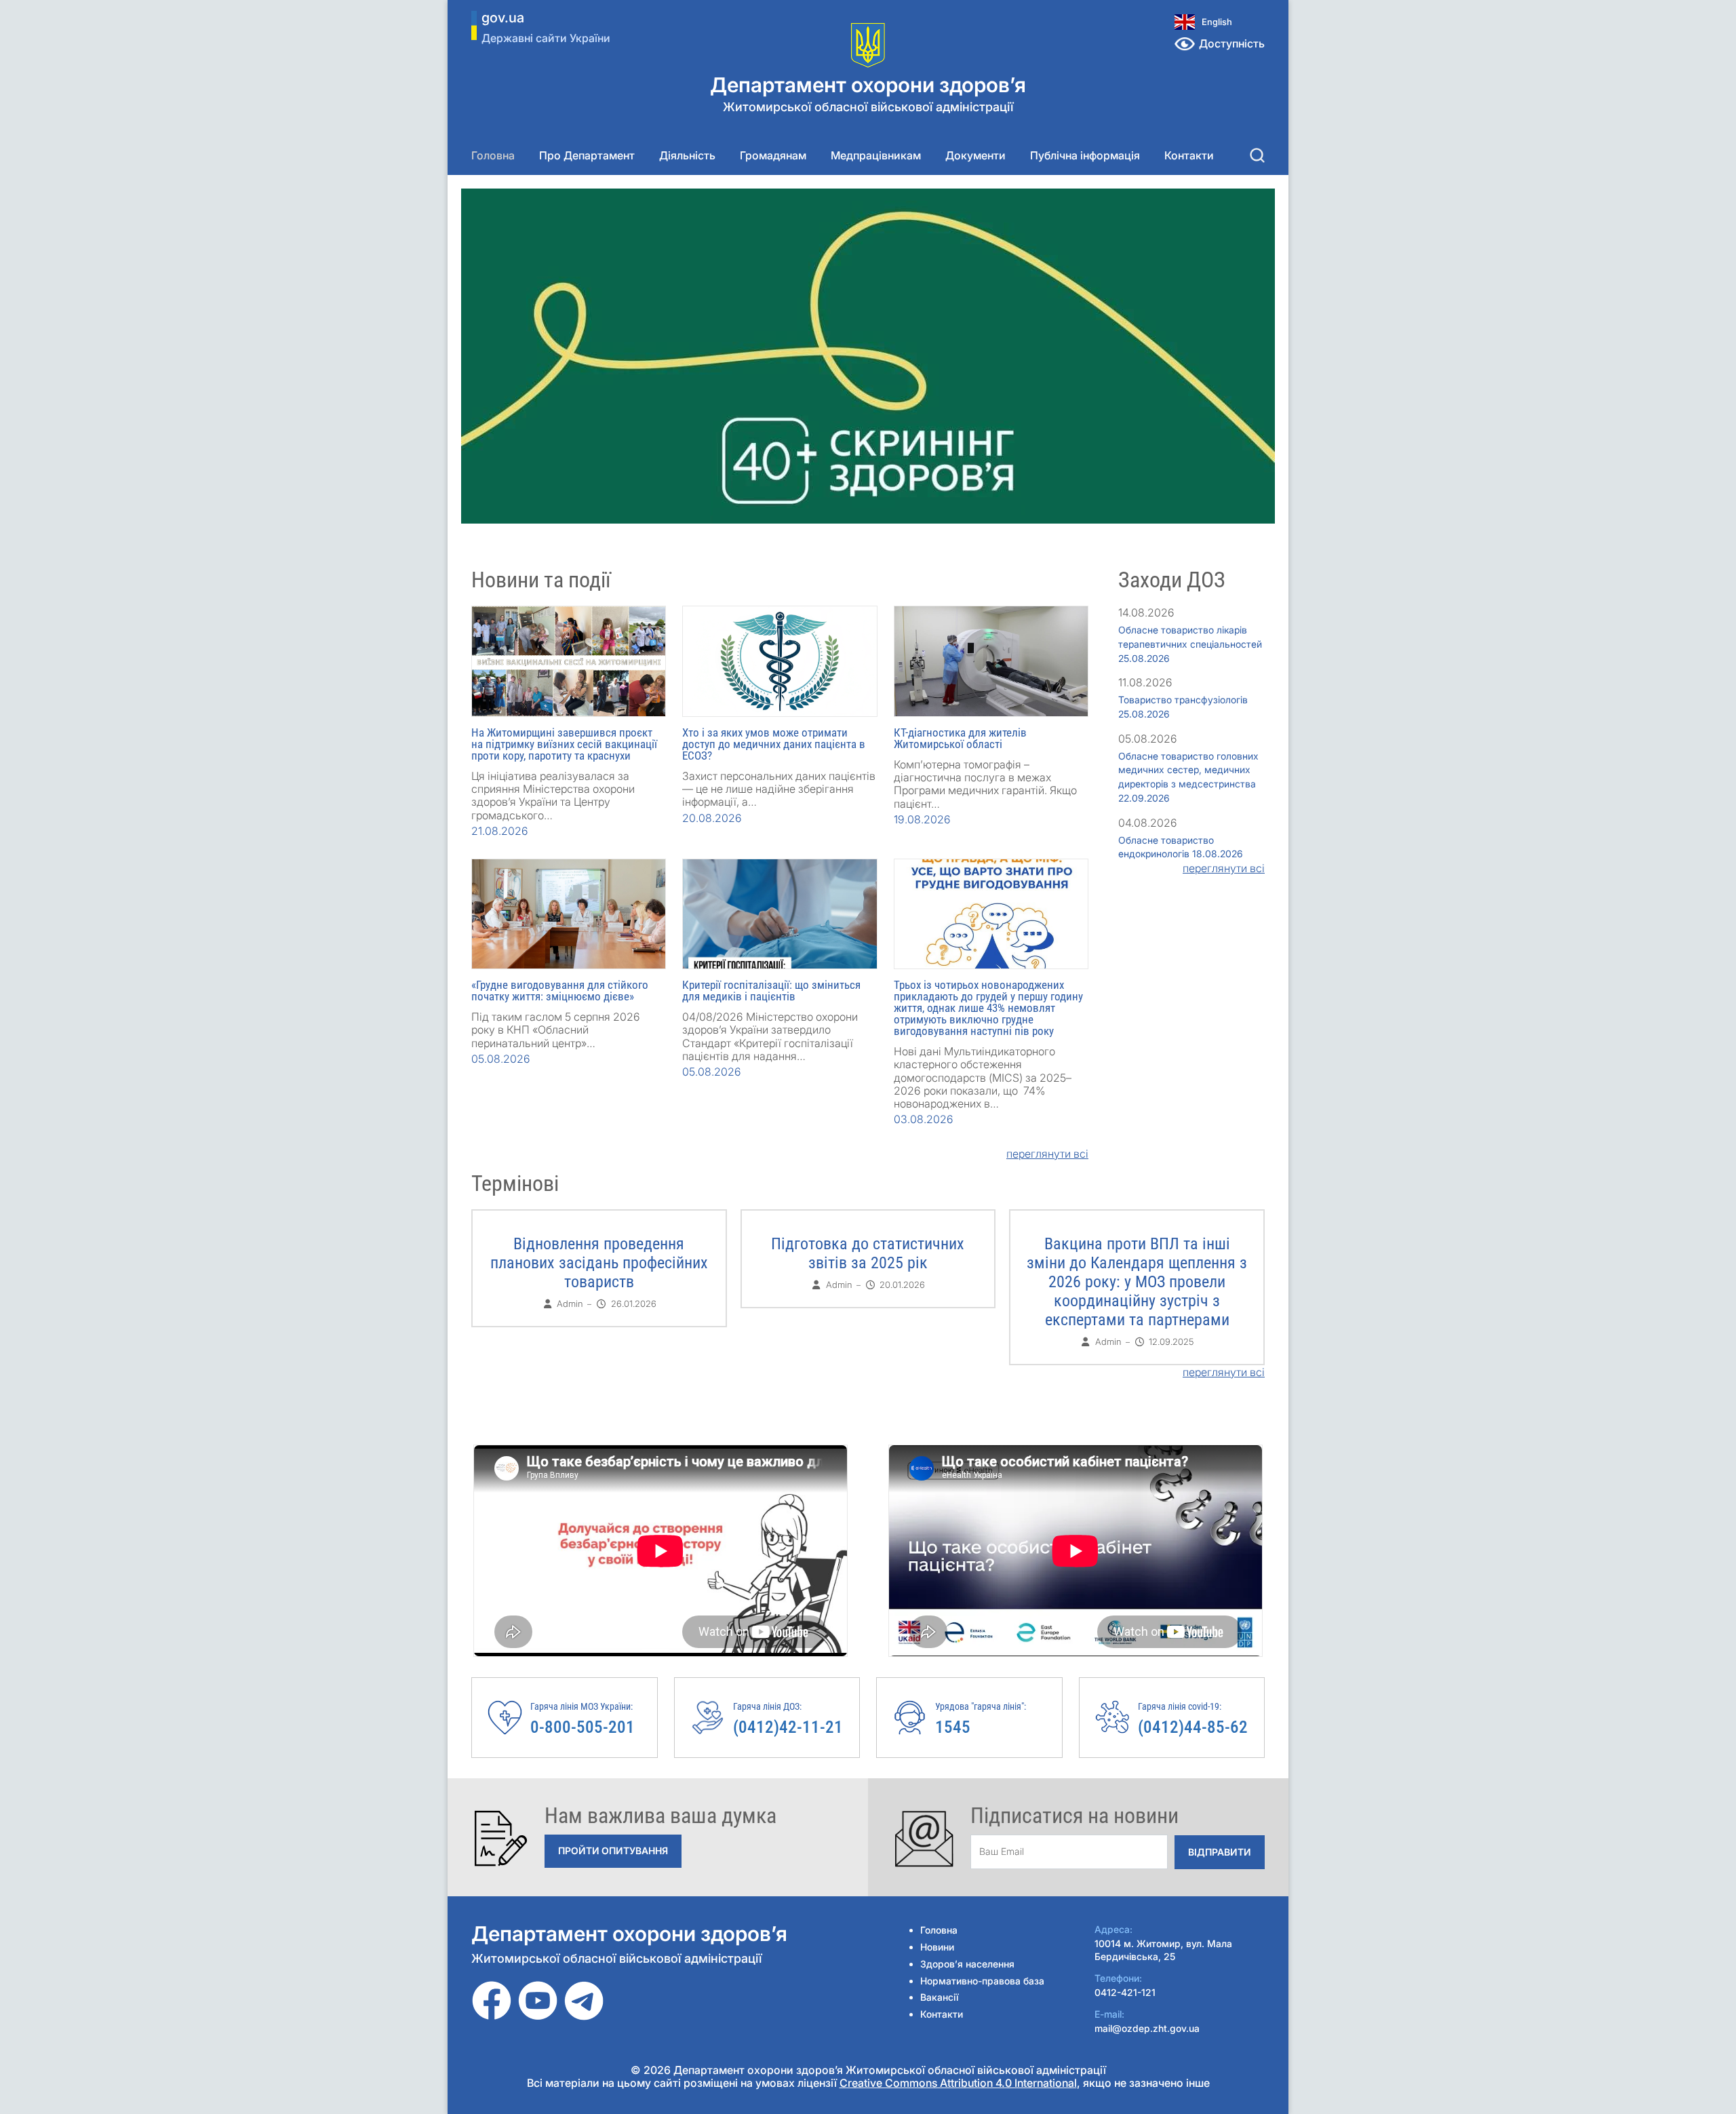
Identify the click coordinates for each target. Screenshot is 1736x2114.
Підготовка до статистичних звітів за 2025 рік (868, 1253)
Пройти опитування (613, 1851)
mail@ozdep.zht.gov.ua (1147, 2028)
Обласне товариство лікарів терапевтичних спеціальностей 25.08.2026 (1190, 644)
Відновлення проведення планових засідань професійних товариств (599, 1263)
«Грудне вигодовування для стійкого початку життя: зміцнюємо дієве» (560, 991)
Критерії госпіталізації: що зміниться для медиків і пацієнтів (771, 991)
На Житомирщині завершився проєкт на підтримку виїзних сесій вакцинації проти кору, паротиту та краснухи (564, 744)
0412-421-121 (1125, 1992)
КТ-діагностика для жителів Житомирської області (960, 738)
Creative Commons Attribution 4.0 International (958, 2083)
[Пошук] (1257, 155)
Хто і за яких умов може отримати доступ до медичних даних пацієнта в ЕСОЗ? (774, 744)
